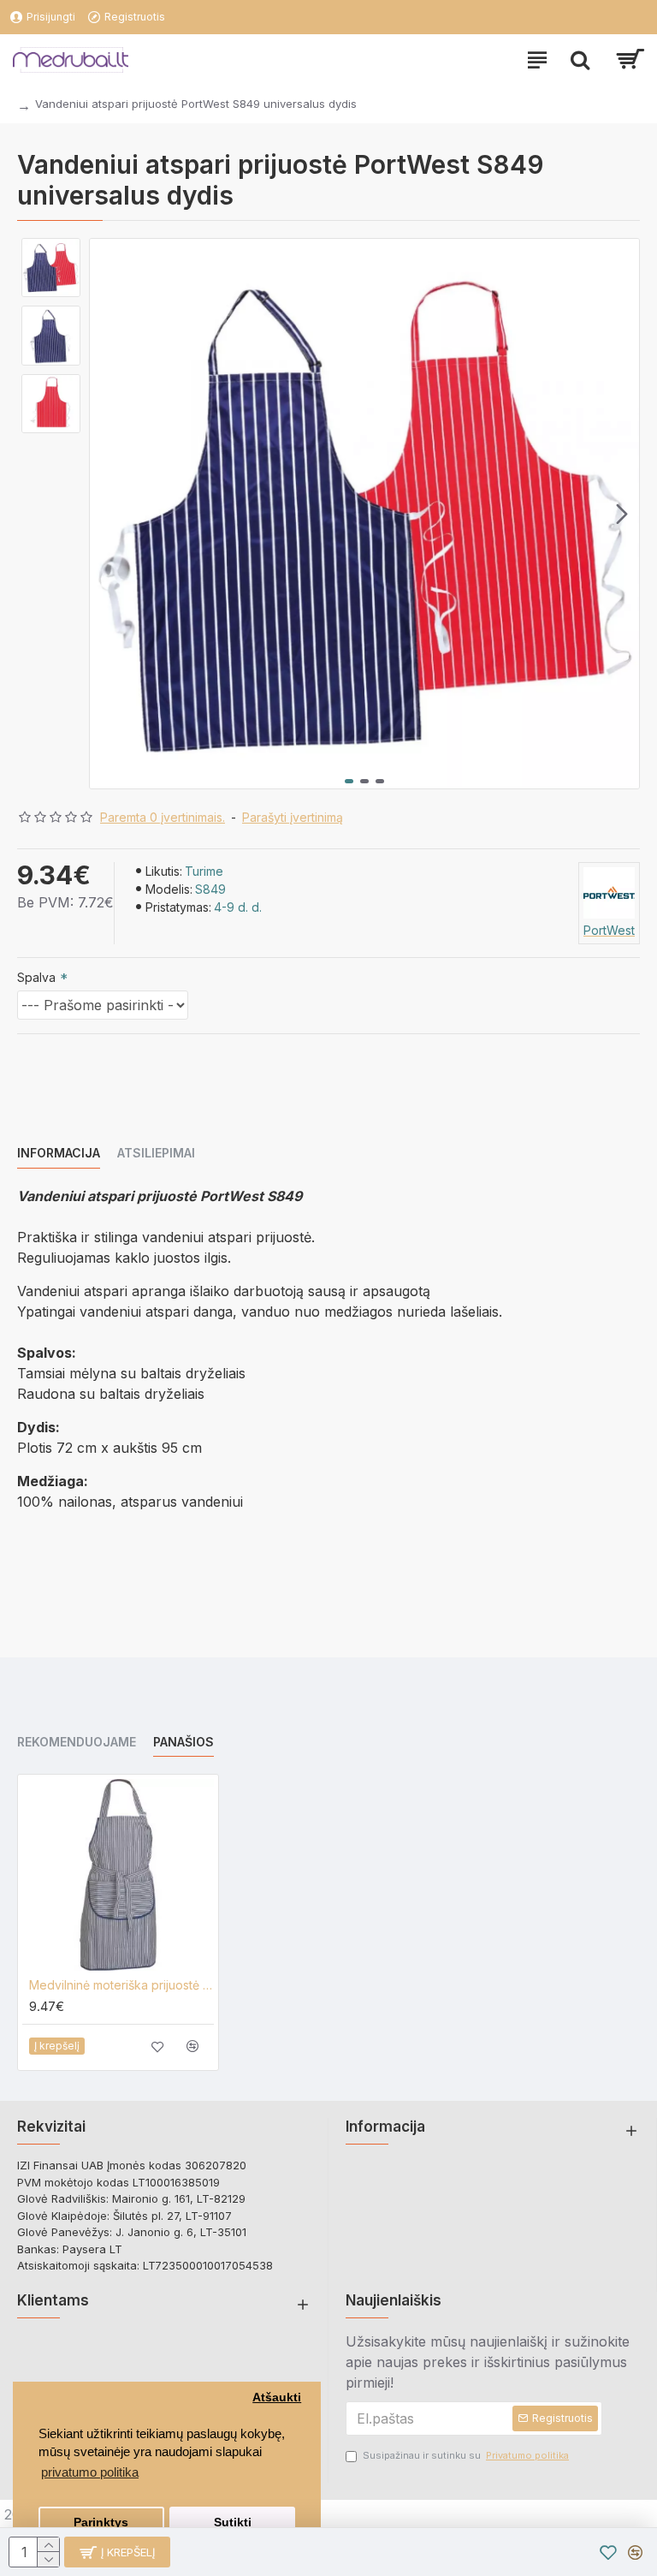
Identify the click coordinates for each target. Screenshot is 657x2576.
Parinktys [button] (101, 2522)
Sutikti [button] (233, 2522)
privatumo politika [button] (90, 2472)
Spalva (36, 977)
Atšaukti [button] (277, 2398)
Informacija (59, 1153)
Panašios (183, 1742)
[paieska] (580, 60)
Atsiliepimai (156, 1153)
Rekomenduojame (77, 1742)
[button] (107, 514)
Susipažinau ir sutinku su (466, 2455)
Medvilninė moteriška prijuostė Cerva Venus (121, 1985)
